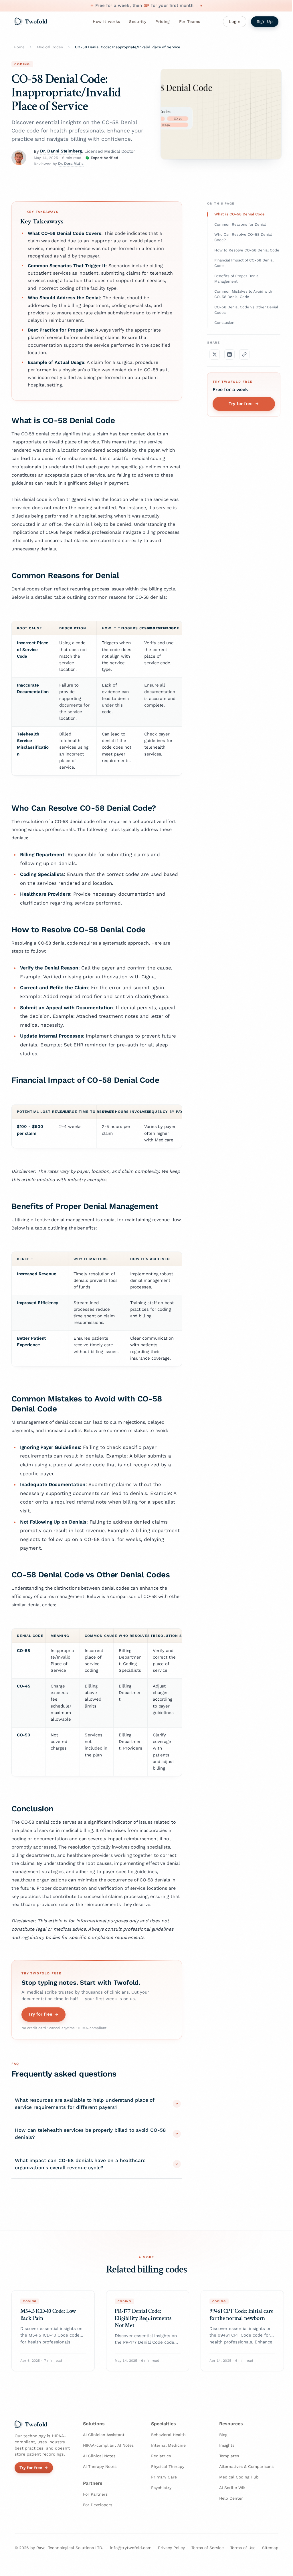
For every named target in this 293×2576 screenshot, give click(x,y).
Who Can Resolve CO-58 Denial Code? (239, 246)
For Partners (94, 2509)
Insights (224, 2460)
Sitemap (266, 2563)
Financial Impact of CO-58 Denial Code (240, 271)
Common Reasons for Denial (236, 233)
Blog (220, 2450)
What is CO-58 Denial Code (235, 223)
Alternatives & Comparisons (243, 2481)
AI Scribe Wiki (230, 2502)
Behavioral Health (166, 2450)
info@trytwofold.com (130, 2563)
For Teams (190, 21)
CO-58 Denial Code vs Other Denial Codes (242, 318)
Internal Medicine (166, 2460)
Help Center (228, 2513)
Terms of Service (205, 2563)
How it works (106, 21)
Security (138, 21)
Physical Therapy (166, 2481)
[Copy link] (240, 363)
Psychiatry (159, 2502)
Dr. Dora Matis (71, 163)
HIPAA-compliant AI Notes (107, 2460)
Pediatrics (159, 2471)
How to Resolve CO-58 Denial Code (242, 258)
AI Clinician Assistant (102, 2450)
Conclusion (220, 331)
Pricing (163, 21)
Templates (226, 2471)
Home (19, 47)
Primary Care (162, 2492)
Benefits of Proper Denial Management (233, 287)
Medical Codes (50, 47)
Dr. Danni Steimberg (61, 151)
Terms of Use (239, 2563)
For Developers (96, 2520)
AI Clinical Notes (98, 2471)
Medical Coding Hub (236, 2492)
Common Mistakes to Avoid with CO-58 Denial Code (239, 303)
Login (235, 21)
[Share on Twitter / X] (210, 363)
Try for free (40, 2014)
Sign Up (265, 21)
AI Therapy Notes (98, 2481)
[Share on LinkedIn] (225, 363)
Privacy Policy (170, 2563)
